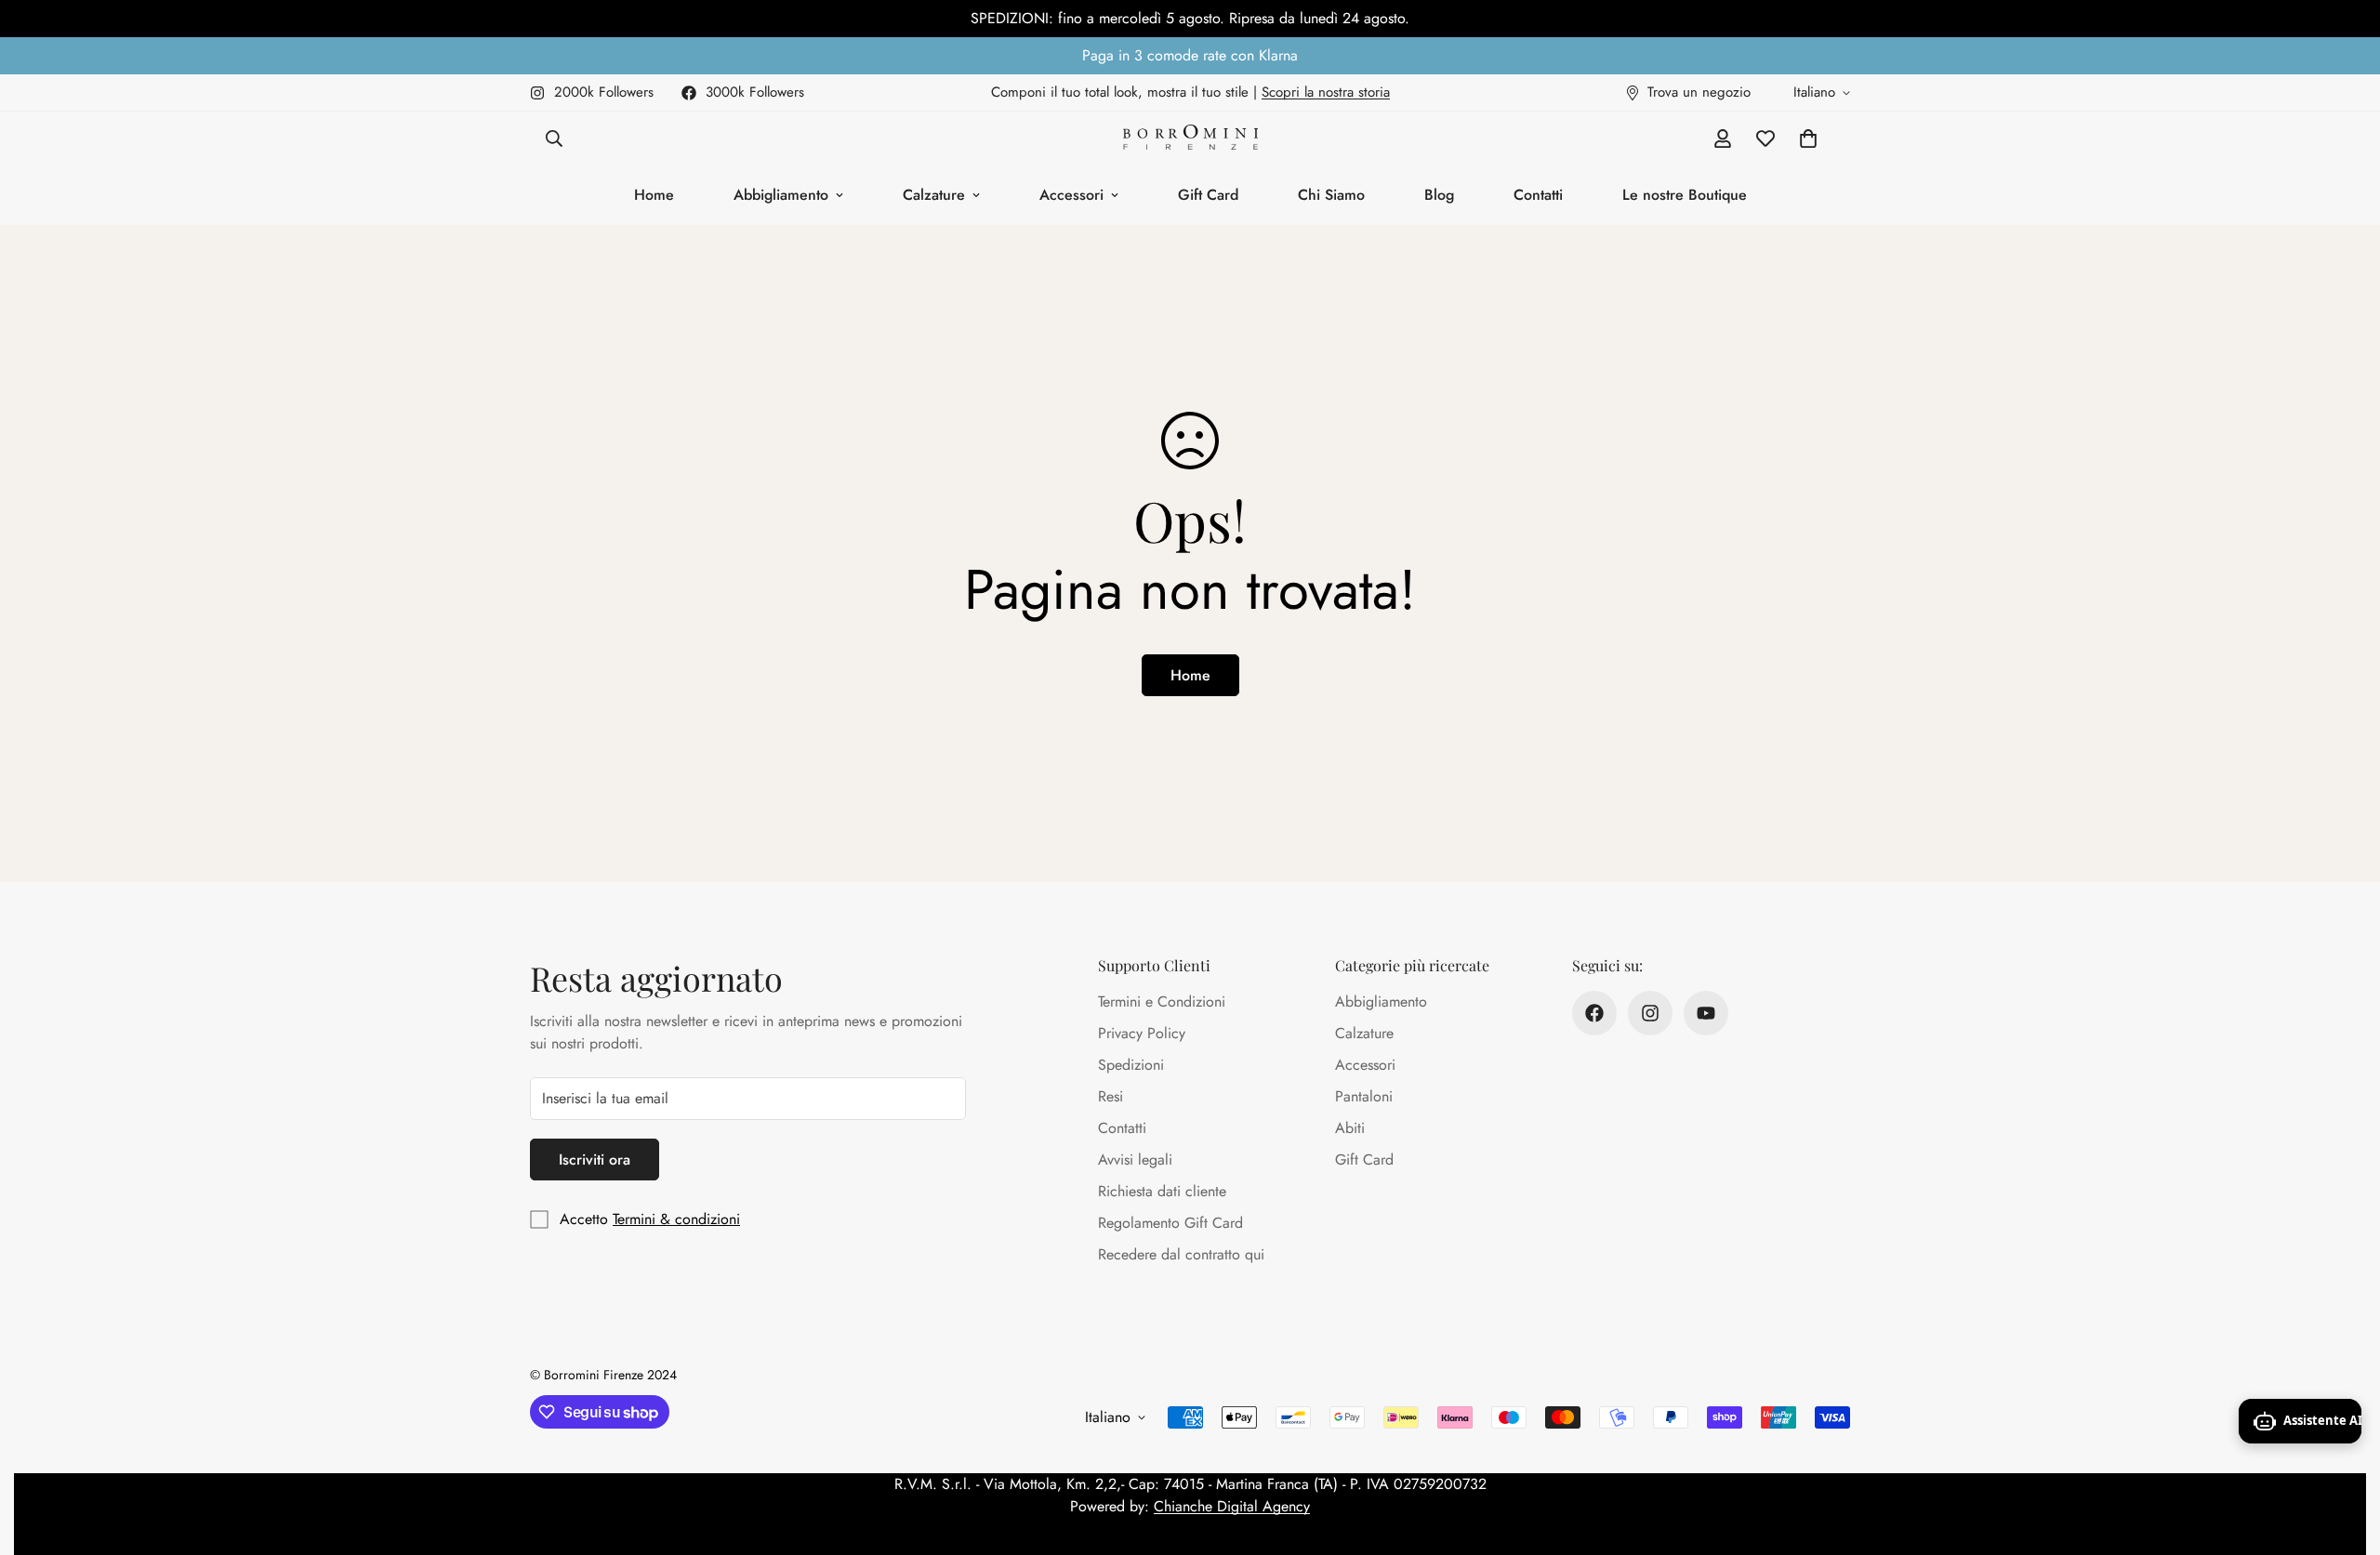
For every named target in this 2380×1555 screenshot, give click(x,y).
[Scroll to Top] (2344, 1454)
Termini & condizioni (676, 1219)
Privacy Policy (1142, 1033)
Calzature (934, 195)
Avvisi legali (1135, 1160)
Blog (1439, 195)
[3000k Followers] (1594, 1013)
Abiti (1350, 1128)
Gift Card (1208, 195)
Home (654, 195)
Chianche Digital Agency (1232, 1506)
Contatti (1538, 195)
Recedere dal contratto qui (1181, 1254)
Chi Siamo (1331, 195)
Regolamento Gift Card (1170, 1223)
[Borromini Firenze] (1190, 139)
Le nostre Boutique (1685, 195)
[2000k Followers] (1650, 1013)
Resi (1111, 1096)
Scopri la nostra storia (1326, 92)
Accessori (1071, 195)
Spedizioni (1131, 1065)
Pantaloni (1364, 1096)
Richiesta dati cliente (1162, 1191)
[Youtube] (1706, 1013)
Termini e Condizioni (1162, 1002)
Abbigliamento (781, 195)
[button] (1808, 138)
